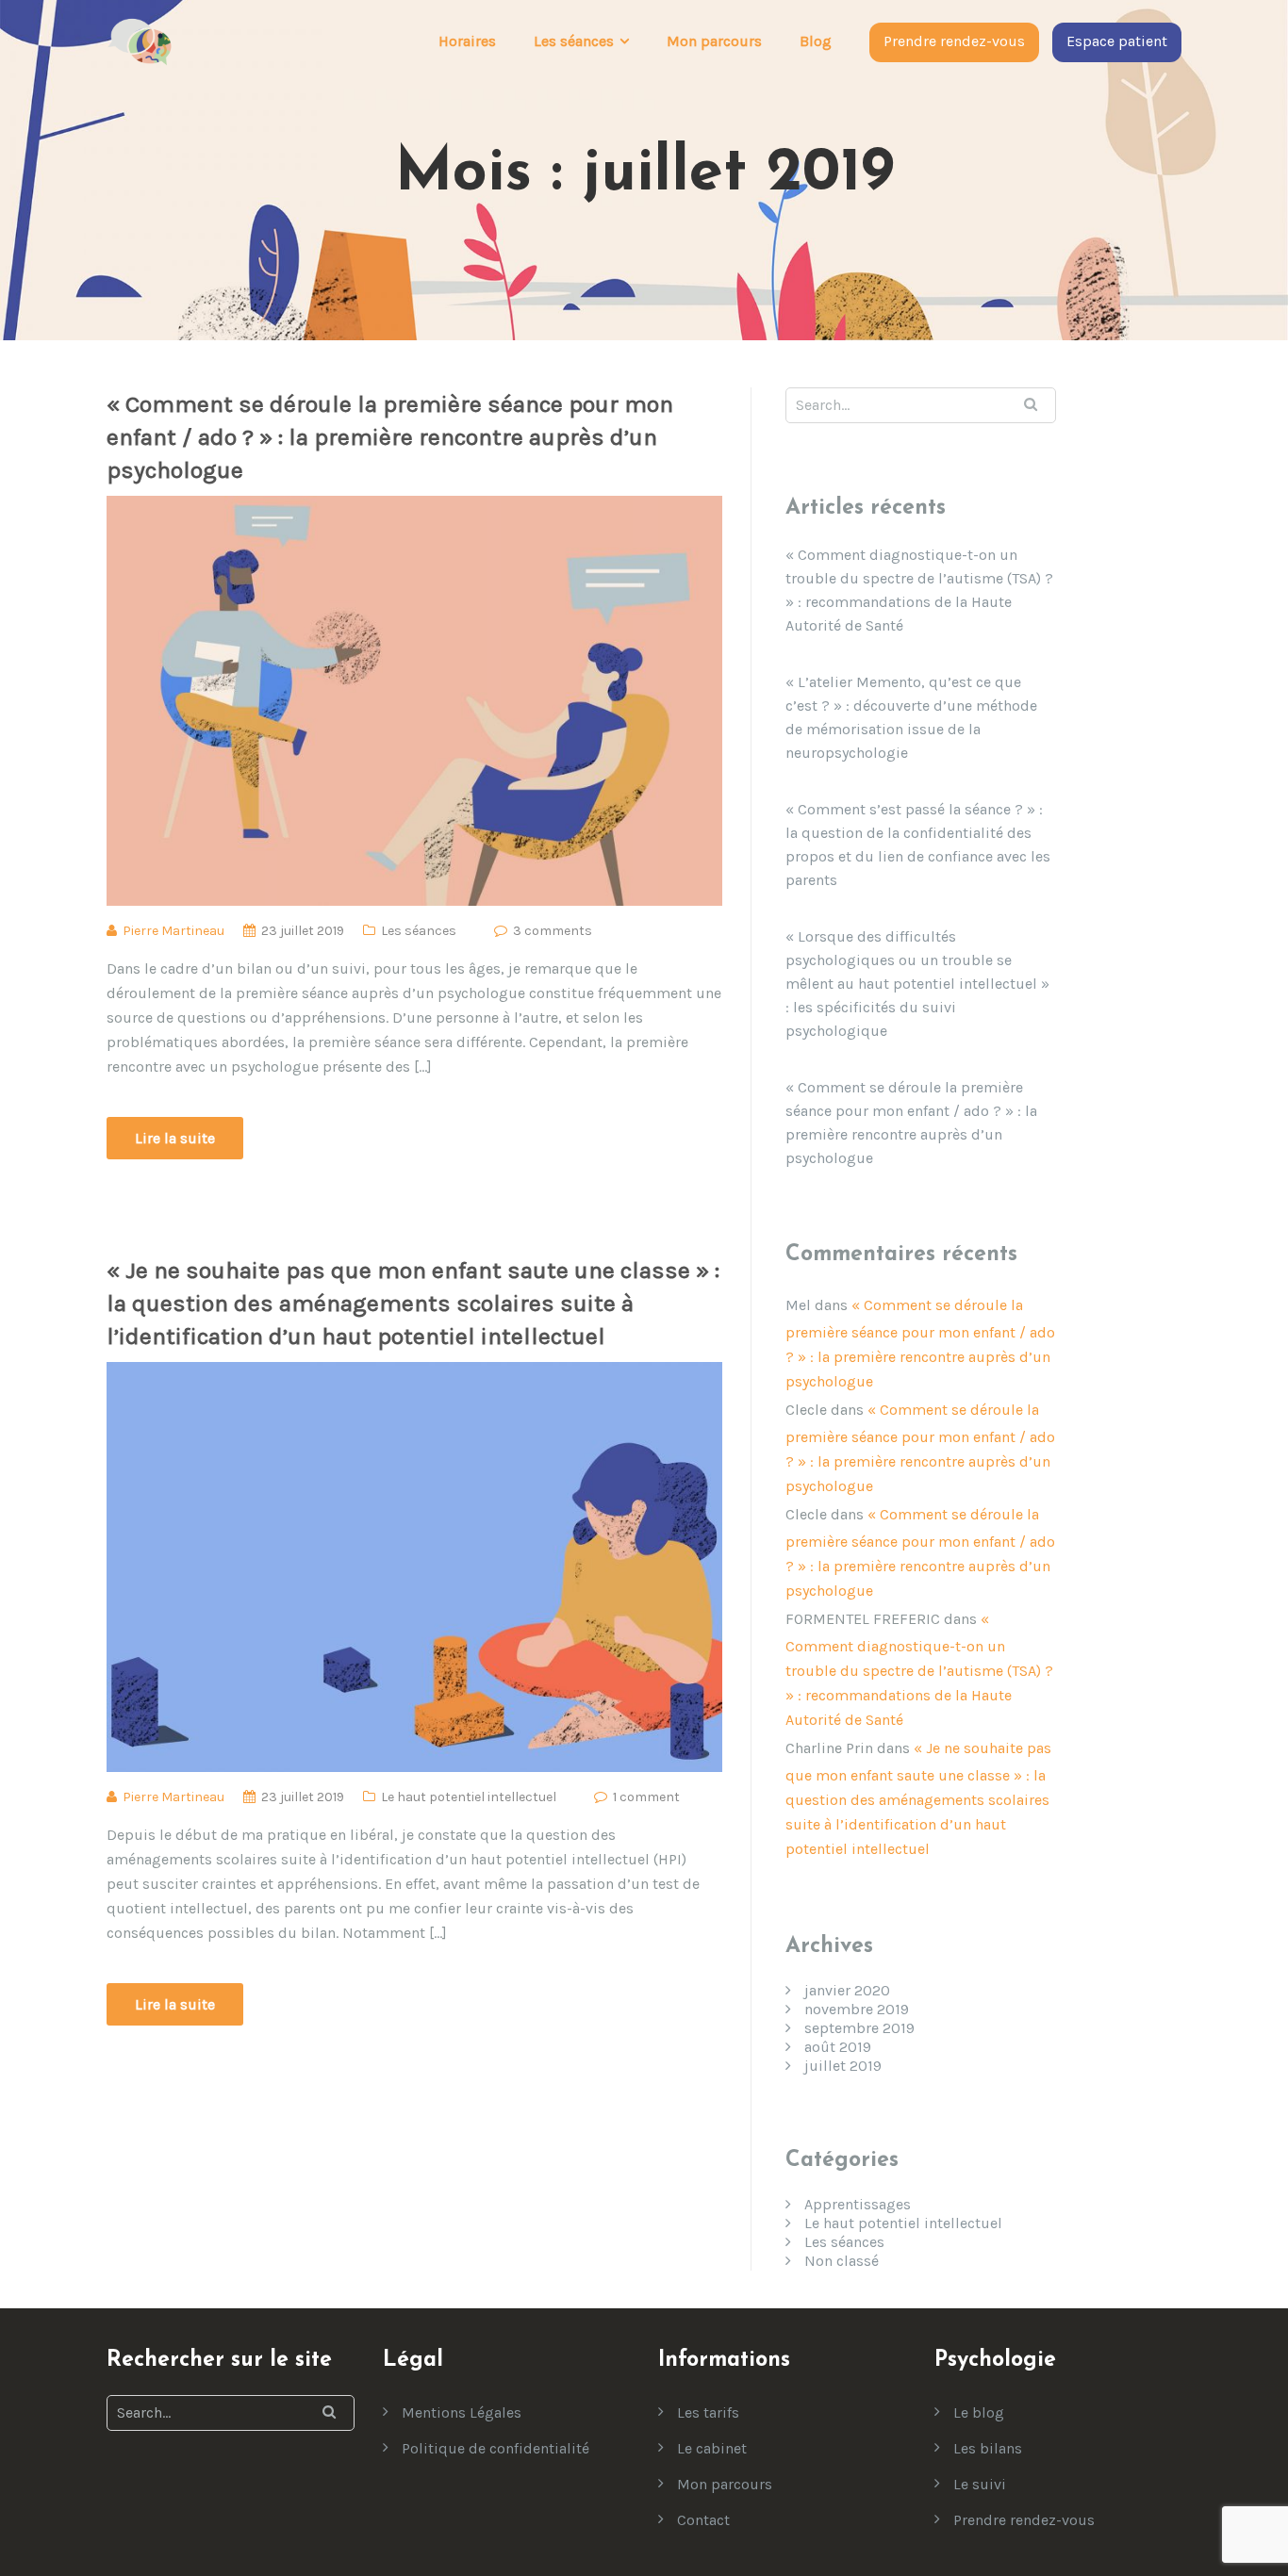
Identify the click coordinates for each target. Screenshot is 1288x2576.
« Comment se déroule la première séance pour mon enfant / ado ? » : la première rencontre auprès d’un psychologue (390, 437)
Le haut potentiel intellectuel (469, 1797)
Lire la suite (175, 1138)
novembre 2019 (857, 2009)
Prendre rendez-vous (954, 41)
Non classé (842, 2261)
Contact (703, 2520)
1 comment (646, 1797)
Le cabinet (712, 2448)
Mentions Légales (462, 2412)
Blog (816, 41)
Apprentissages (858, 2204)
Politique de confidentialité (495, 2448)
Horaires (467, 41)
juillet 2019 (843, 2066)
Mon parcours (714, 41)
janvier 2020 (847, 1990)
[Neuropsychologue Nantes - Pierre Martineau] (140, 41)
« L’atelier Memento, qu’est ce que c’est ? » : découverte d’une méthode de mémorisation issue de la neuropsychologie (911, 717)
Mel (798, 1305)
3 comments (553, 931)
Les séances (419, 931)
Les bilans (988, 2448)
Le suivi (980, 2484)
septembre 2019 (859, 2028)
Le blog (979, 2412)
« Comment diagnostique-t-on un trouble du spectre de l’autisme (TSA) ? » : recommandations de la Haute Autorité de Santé (919, 590)
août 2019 (838, 2047)
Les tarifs (708, 2412)
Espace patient (1117, 41)
